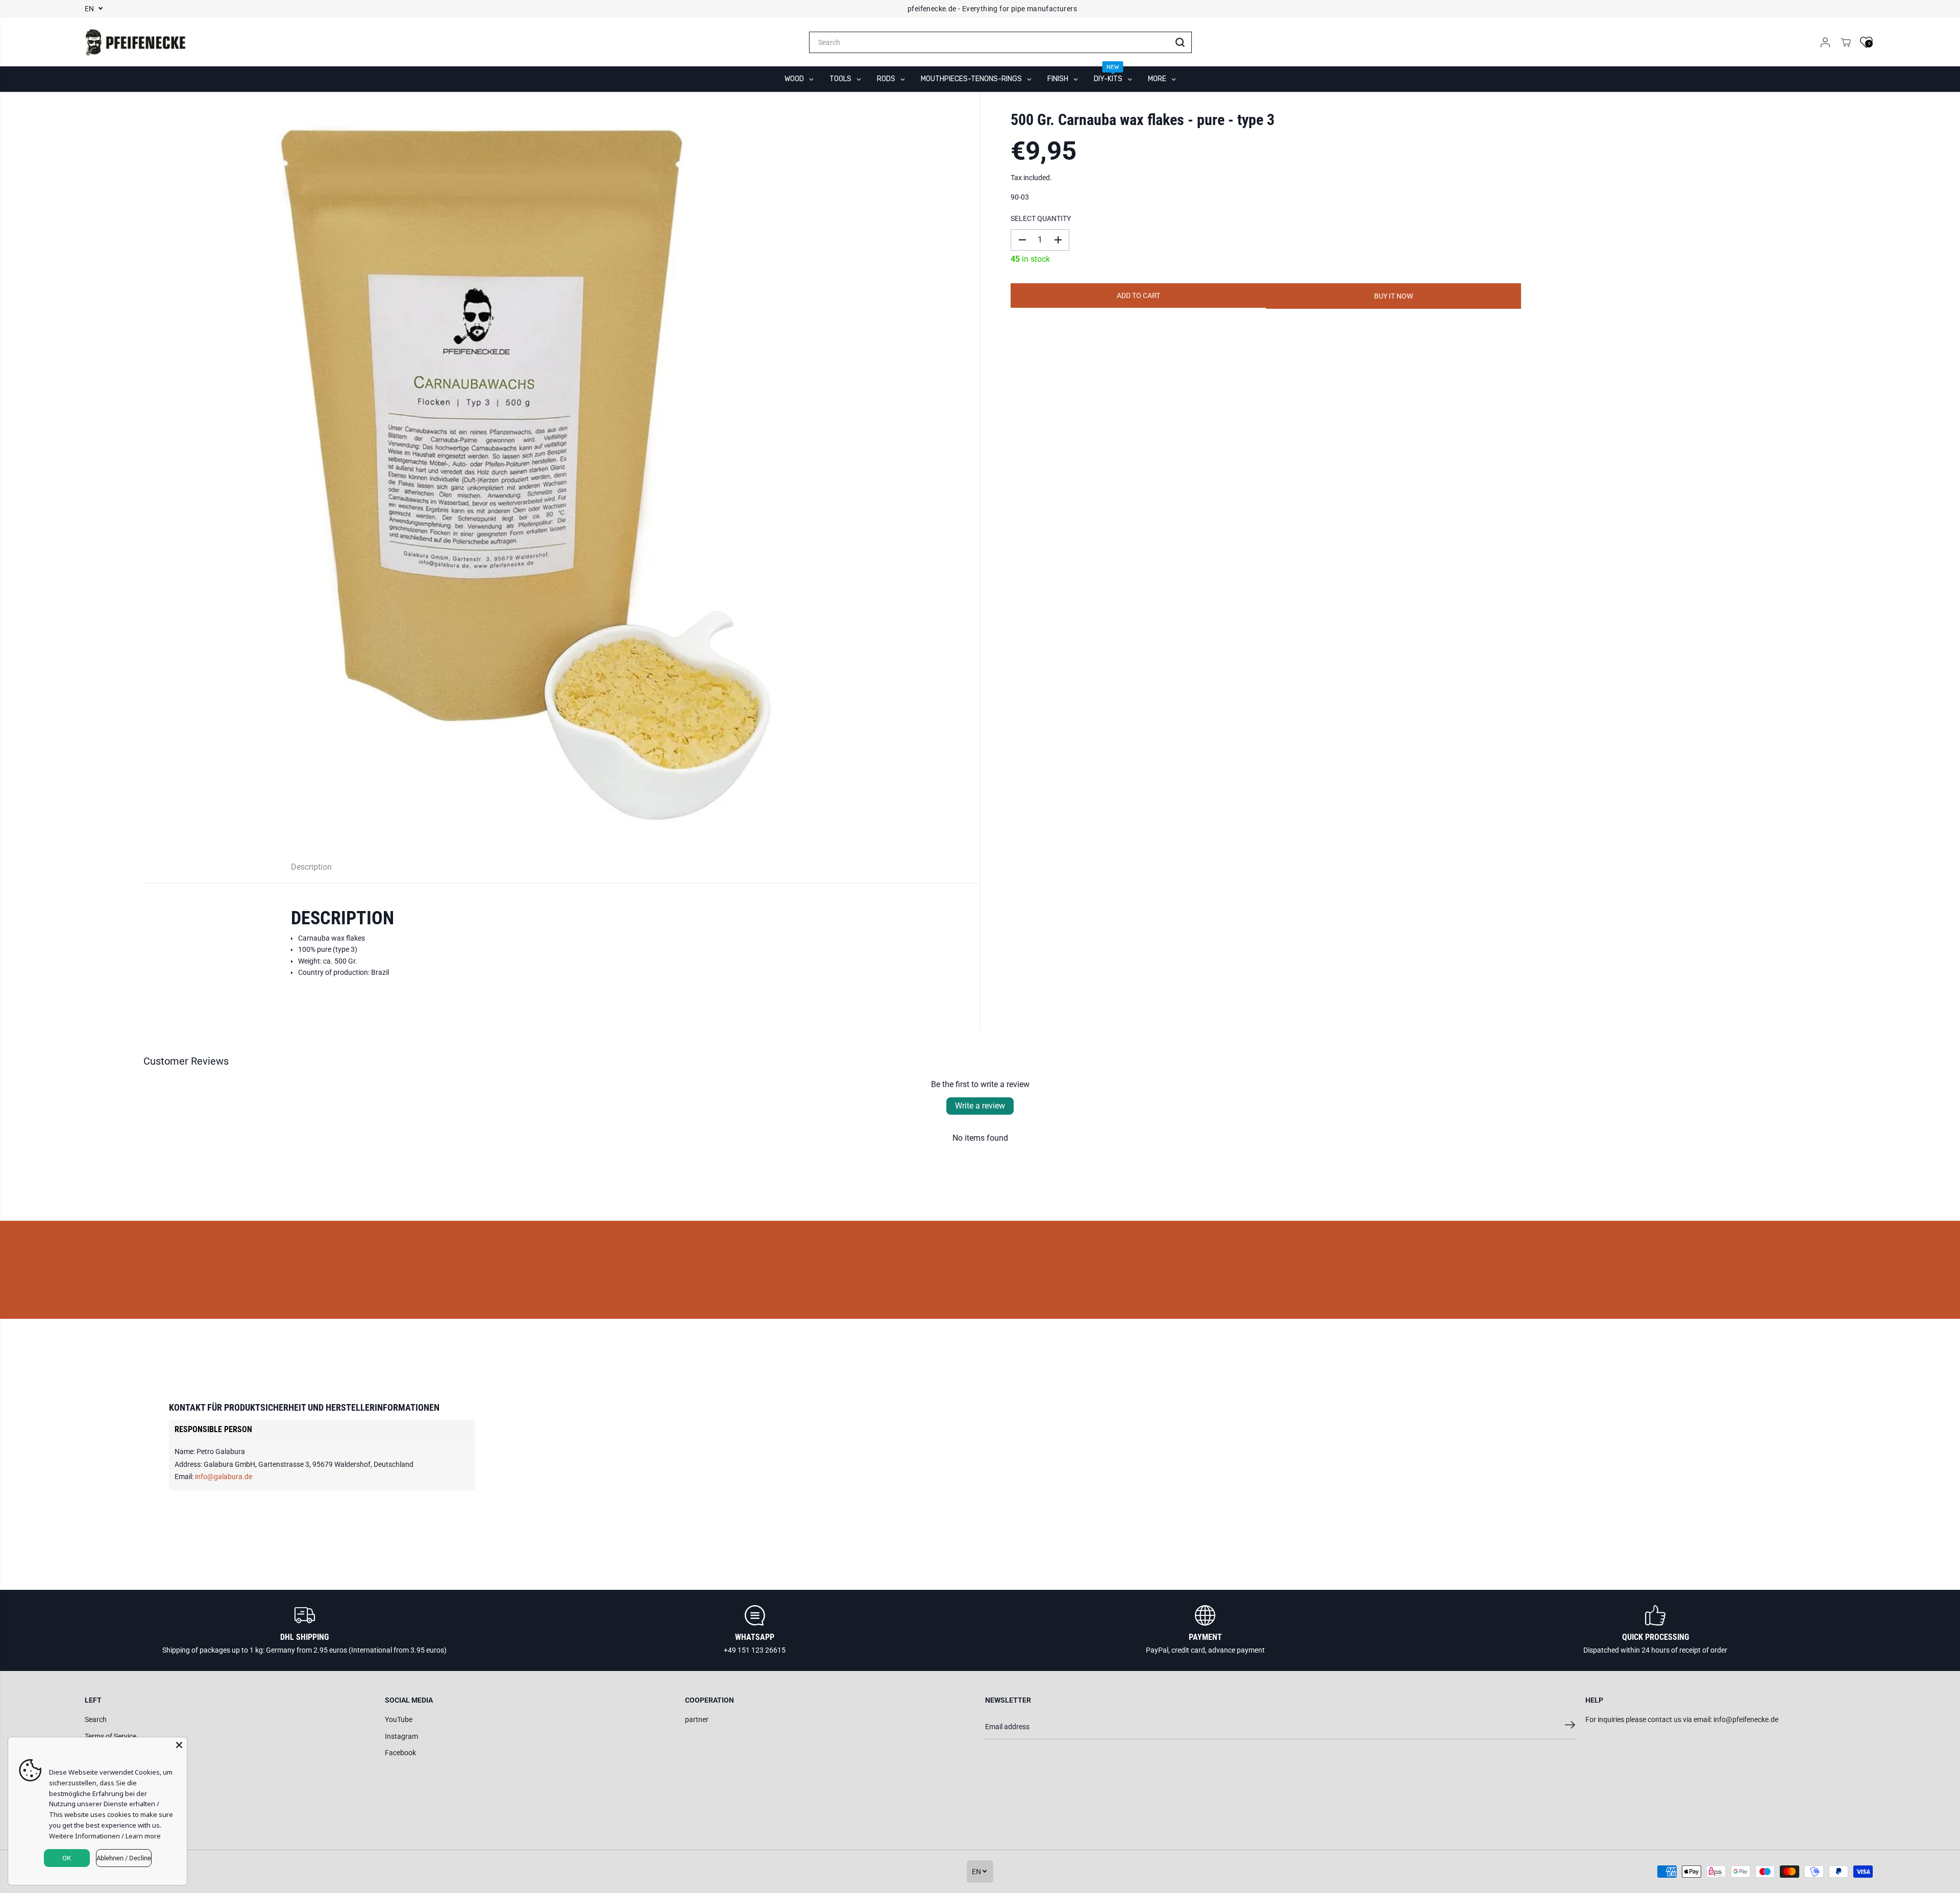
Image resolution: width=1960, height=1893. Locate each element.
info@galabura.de (224, 1477)
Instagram (401, 1736)
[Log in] (1825, 42)
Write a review (980, 1106)
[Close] (179, 1745)
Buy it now (1393, 296)
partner (697, 1719)
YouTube (399, 1719)
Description (311, 867)
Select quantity (1041, 218)
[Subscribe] (1570, 1727)
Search (96, 1719)
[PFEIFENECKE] (136, 42)
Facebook (400, 1753)
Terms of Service (111, 1736)
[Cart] (1846, 42)
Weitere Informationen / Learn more (105, 1836)
